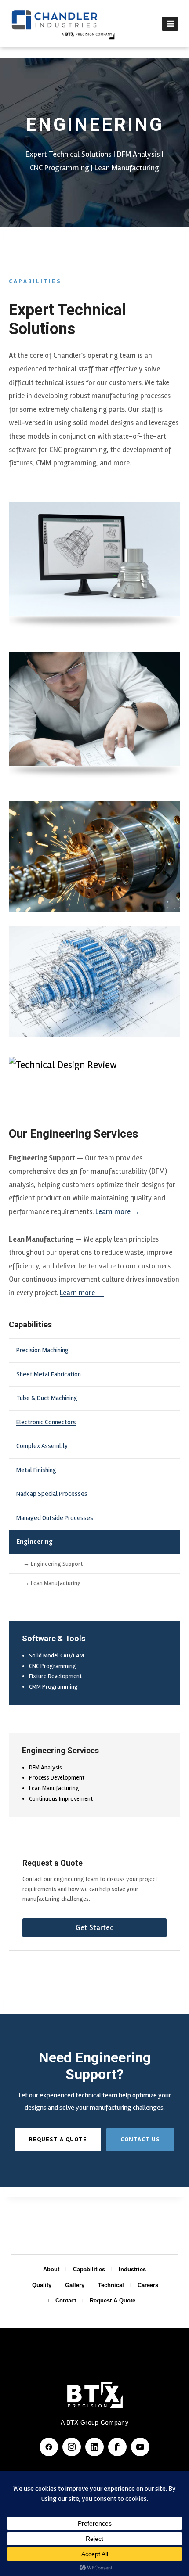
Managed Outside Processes (55, 1518)
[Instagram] (72, 2447)
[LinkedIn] (94, 2447)
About (51, 2269)
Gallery (75, 2285)
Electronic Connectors (46, 1422)
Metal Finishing (36, 1470)
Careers (148, 2285)
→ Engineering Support (53, 1564)
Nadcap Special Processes (52, 1494)
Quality (42, 2285)
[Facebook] (49, 2447)
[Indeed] (117, 2447)
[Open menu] (170, 23)
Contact (66, 2300)
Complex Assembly (42, 1446)
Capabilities (89, 2269)
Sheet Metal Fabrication (49, 1374)
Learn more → (118, 1212)
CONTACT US (140, 2139)
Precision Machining (42, 1350)
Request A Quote (113, 2300)
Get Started (95, 1927)
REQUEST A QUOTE (58, 2139)
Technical (111, 2285)
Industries (132, 2269)
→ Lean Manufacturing (52, 1583)
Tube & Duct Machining (47, 1398)
